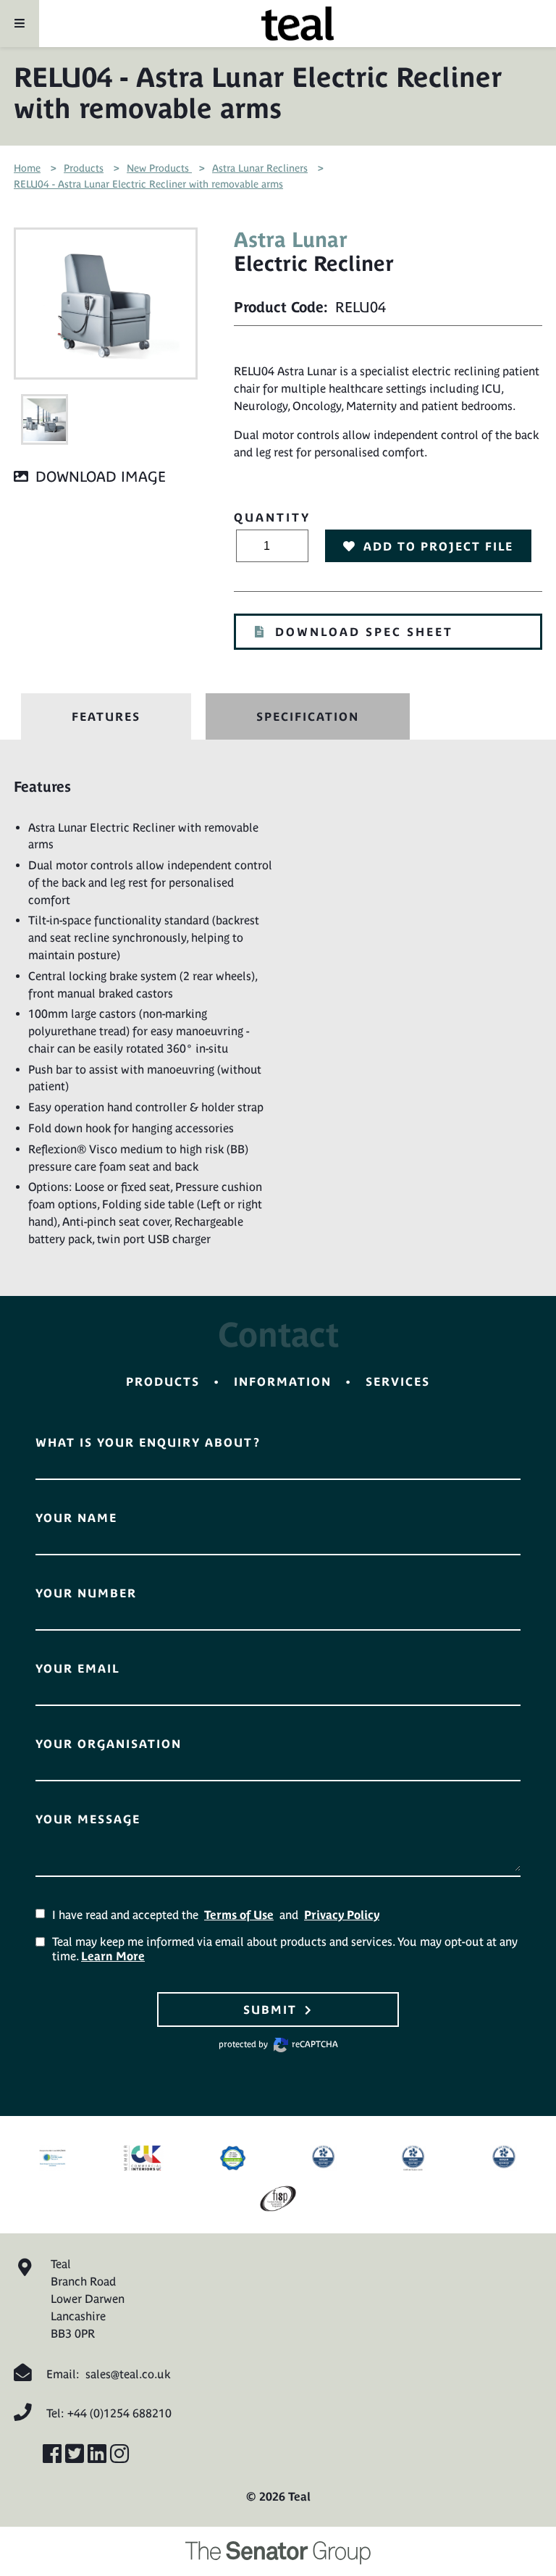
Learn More (113, 1956)
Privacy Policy (342, 1915)
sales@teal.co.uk (128, 2374)
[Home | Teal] (298, 24)
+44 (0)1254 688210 (119, 2413)
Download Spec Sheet (364, 632)
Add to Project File (438, 546)
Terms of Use (239, 1915)
